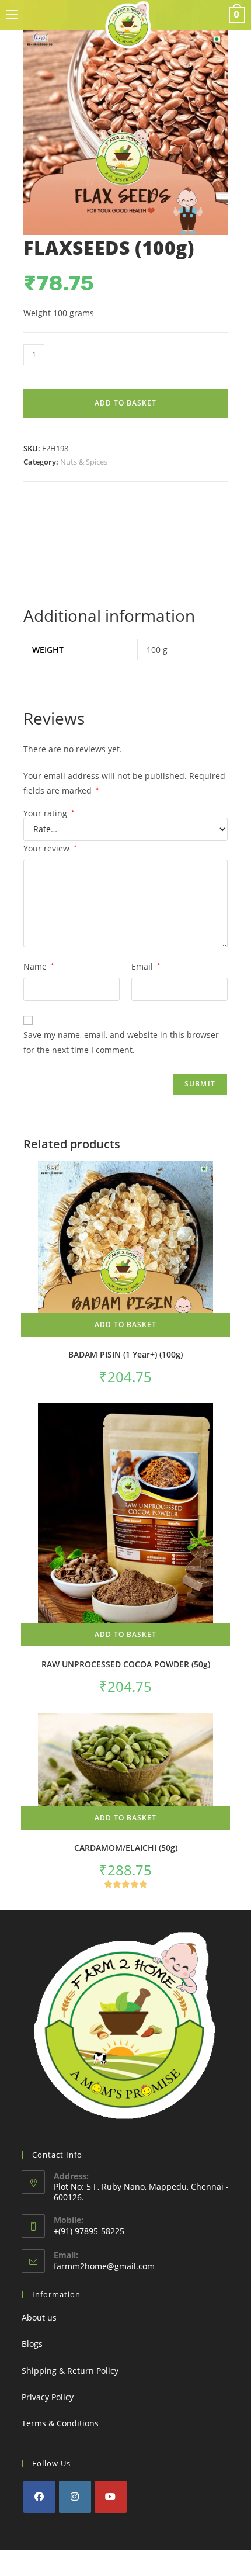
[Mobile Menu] (12, 15)
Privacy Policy (48, 2397)
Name (39, 966)
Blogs (32, 2344)
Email (146, 966)
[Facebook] (39, 2497)
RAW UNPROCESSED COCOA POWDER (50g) (126, 1664)
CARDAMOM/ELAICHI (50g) (126, 1848)
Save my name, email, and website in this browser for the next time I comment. (121, 1042)
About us (39, 2317)
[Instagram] (75, 2497)
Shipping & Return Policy (70, 2371)
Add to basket (125, 403)
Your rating (49, 813)
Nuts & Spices (84, 462)
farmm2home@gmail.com (104, 2266)
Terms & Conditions (60, 2423)
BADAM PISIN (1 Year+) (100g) (125, 1354)
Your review (50, 848)
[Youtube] (111, 2497)
